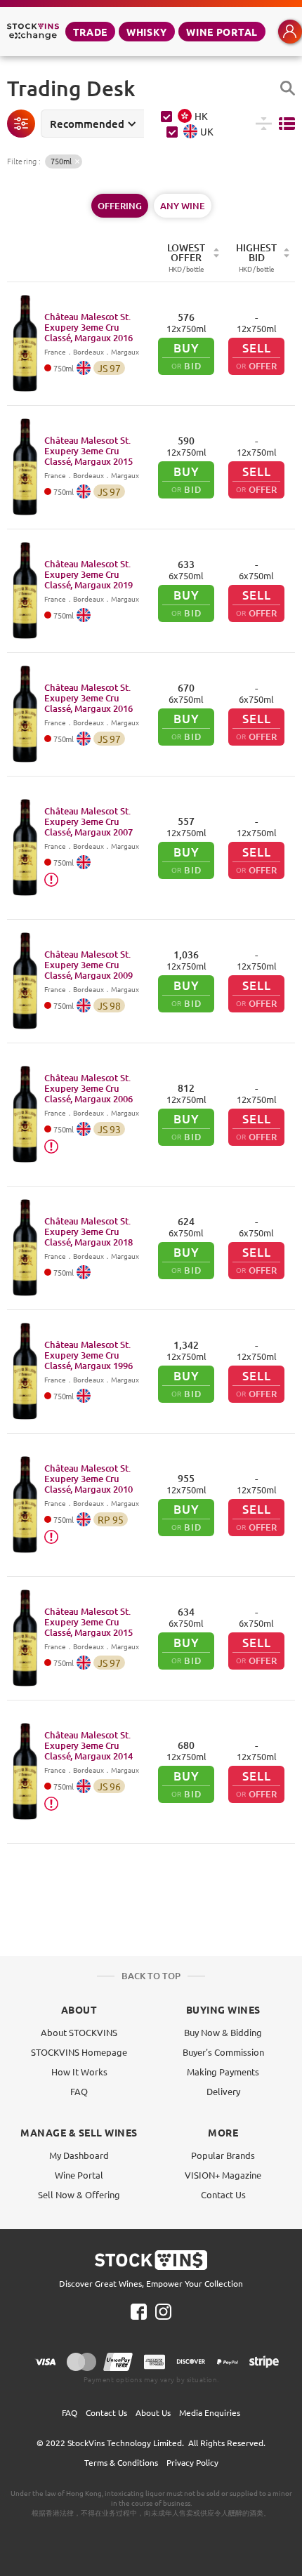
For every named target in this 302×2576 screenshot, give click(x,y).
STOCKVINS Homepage (79, 2052)
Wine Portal (222, 32)
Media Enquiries (210, 2412)
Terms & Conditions (121, 2462)
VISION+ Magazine (223, 2175)
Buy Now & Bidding (223, 2032)
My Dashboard (79, 2155)
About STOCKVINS (79, 2032)
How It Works (79, 2072)
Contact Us (223, 2194)
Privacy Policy (192, 2462)
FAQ (79, 2091)
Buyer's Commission (223, 2052)
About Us (153, 2412)
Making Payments (223, 2072)
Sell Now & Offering (79, 2194)
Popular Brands (223, 2155)
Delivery (223, 2091)
